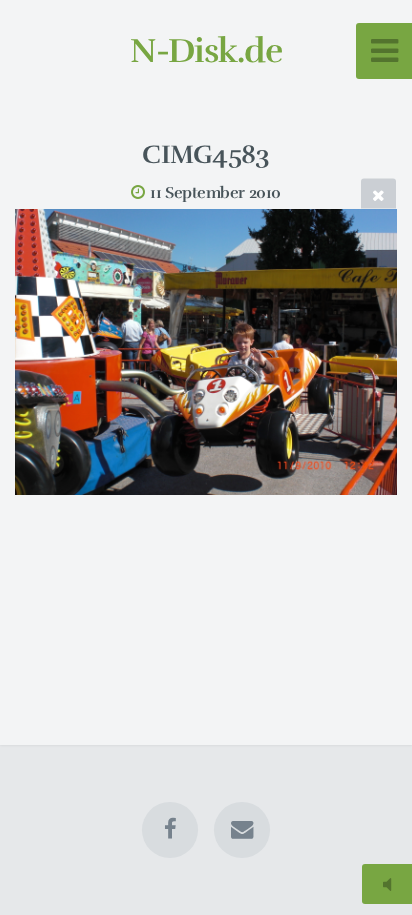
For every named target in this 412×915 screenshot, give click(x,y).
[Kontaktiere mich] (242, 830)
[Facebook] (170, 830)
